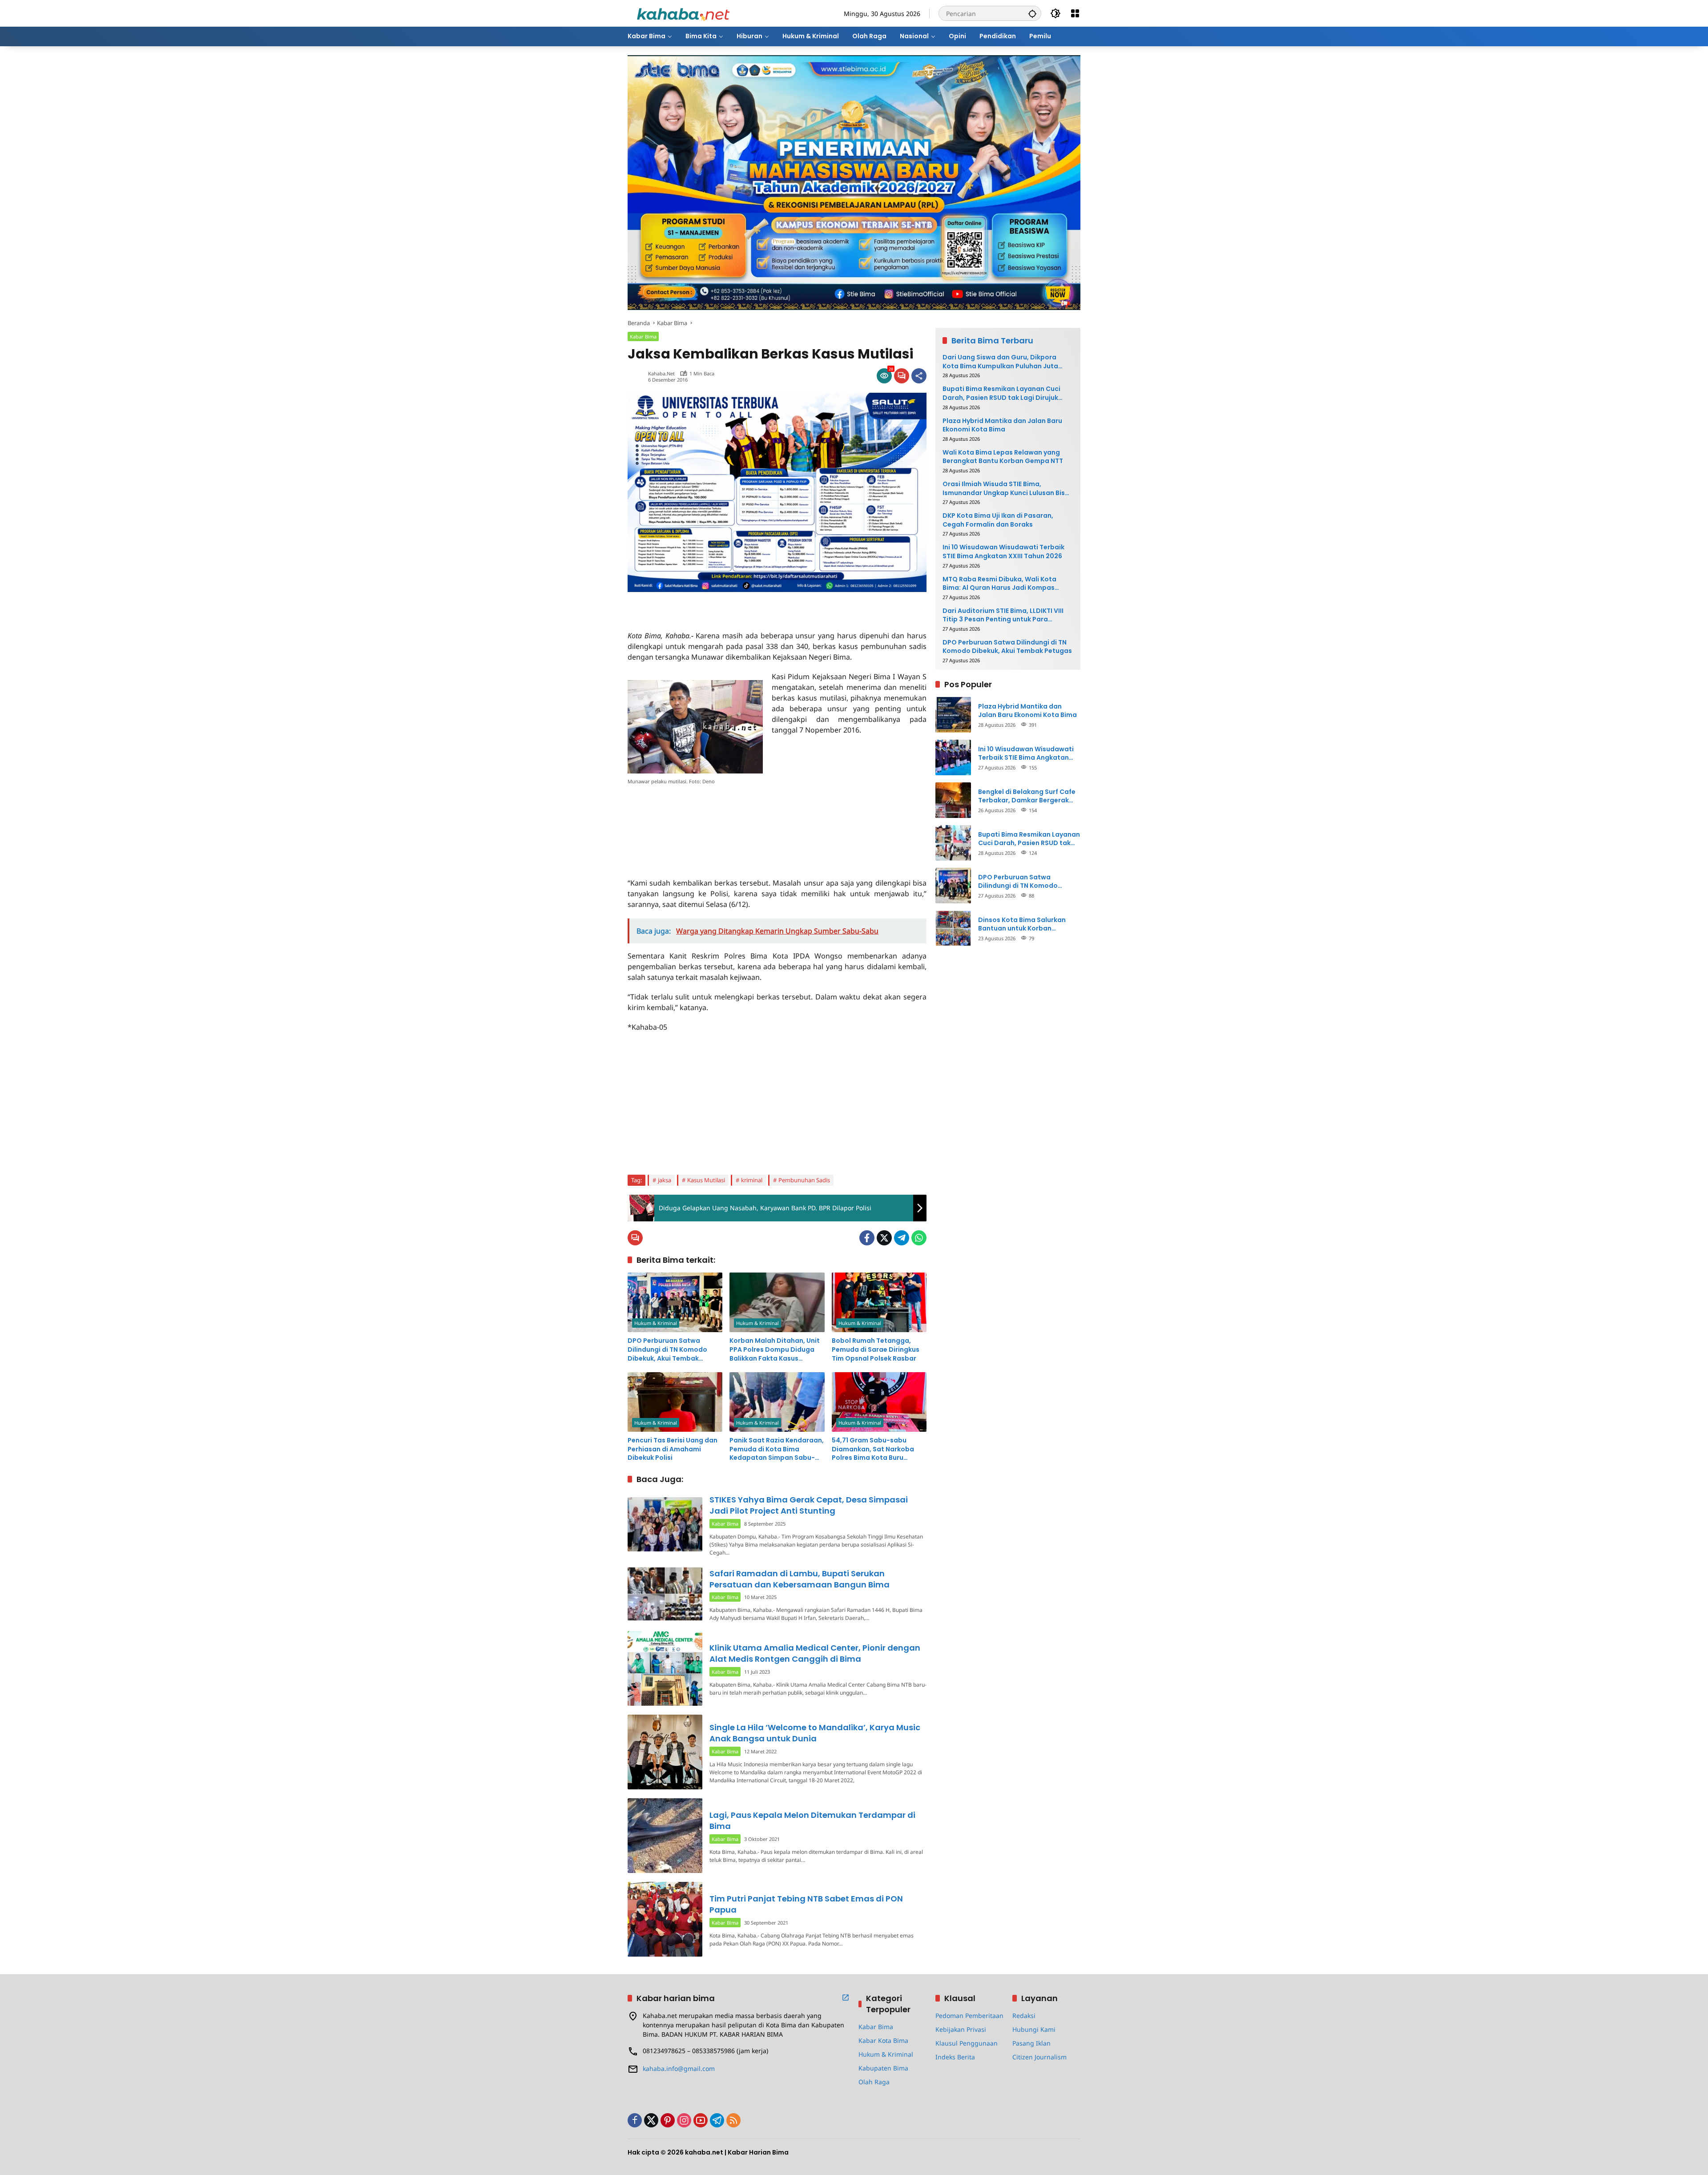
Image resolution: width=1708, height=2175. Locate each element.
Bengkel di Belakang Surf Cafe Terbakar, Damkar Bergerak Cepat (1027, 796)
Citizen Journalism (1039, 2057)
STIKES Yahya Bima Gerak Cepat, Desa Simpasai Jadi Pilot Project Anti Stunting (809, 1505)
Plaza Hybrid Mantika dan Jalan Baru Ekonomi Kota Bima (1002, 425)
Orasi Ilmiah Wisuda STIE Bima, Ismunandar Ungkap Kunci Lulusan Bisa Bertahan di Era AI (1006, 489)
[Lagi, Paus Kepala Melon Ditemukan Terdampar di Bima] (665, 1836)
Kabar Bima (643, 336)
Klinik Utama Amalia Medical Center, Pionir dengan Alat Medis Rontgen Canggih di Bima (815, 1653)
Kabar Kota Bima (883, 2040)
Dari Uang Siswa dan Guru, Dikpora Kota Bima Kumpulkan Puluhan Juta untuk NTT (1000, 362)
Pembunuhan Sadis (804, 1180)
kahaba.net (661, 373)
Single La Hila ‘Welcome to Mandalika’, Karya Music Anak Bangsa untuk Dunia (815, 1733)
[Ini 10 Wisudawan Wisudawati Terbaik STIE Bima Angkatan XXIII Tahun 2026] (953, 757)
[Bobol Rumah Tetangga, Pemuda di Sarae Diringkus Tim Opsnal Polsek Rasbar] (879, 1302)
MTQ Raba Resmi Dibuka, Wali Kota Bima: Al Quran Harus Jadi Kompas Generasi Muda (999, 583)
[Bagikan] (919, 376)
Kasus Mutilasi (706, 1180)
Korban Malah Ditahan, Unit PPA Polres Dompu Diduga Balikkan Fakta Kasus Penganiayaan (775, 1350)
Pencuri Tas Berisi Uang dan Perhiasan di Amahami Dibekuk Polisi (673, 1449)
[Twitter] (884, 1238)
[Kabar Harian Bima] (683, 13)
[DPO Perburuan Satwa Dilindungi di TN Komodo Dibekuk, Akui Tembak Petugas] (675, 1302)
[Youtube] (701, 2120)
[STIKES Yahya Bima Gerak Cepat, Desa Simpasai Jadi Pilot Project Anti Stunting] (665, 1524)
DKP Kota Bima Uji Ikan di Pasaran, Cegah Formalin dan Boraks (998, 520)
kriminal (752, 1180)
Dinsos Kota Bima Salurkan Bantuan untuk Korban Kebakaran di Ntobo (1022, 924)
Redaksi (1024, 2016)
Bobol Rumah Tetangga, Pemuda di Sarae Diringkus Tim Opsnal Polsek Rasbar (876, 1349)
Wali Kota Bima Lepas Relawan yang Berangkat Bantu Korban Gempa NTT (1003, 457)
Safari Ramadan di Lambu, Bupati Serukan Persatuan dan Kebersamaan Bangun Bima (800, 1579)
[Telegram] (902, 1238)
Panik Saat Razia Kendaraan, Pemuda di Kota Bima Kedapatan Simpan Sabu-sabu (777, 1449)
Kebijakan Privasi (961, 2029)
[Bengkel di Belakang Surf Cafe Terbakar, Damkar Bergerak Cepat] (953, 800)
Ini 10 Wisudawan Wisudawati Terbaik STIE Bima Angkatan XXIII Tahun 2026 (1003, 552)
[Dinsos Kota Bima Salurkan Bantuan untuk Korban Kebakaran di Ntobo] (953, 928)
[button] (1032, 13)
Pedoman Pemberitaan (969, 2016)
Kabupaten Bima (883, 2068)
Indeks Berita (955, 2057)
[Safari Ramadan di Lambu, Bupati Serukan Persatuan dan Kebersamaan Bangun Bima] (665, 1594)
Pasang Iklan (1031, 2043)
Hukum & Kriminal (656, 1323)
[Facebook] (867, 1238)
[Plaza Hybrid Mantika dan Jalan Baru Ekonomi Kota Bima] (953, 715)
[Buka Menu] (1075, 13)
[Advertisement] (732, 605)
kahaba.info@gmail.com (679, 2068)
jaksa (665, 1180)
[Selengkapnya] (846, 1998)
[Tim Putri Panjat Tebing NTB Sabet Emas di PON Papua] (665, 1919)
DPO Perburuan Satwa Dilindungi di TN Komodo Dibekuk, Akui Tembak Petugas (667, 1350)
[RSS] (733, 2120)
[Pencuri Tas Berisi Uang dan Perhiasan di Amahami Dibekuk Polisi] (675, 1402)
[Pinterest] (668, 2120)
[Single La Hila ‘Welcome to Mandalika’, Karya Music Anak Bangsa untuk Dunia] (665, 1752)
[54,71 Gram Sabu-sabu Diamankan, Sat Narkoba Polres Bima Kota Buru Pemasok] (879, 1402)
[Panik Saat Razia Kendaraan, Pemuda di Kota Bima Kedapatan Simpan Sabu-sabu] (777, 1402)
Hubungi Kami (1034, 2029)
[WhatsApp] (919, 1238)
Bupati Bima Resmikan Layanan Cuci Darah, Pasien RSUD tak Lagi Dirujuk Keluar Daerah (1001, 393)
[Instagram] (684, 2120)
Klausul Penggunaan (967, 2043)
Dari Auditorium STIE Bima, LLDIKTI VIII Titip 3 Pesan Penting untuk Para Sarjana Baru (1003, 615)
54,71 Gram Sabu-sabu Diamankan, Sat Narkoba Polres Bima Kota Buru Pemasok (873, 1449)
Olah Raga (874, 2082)
